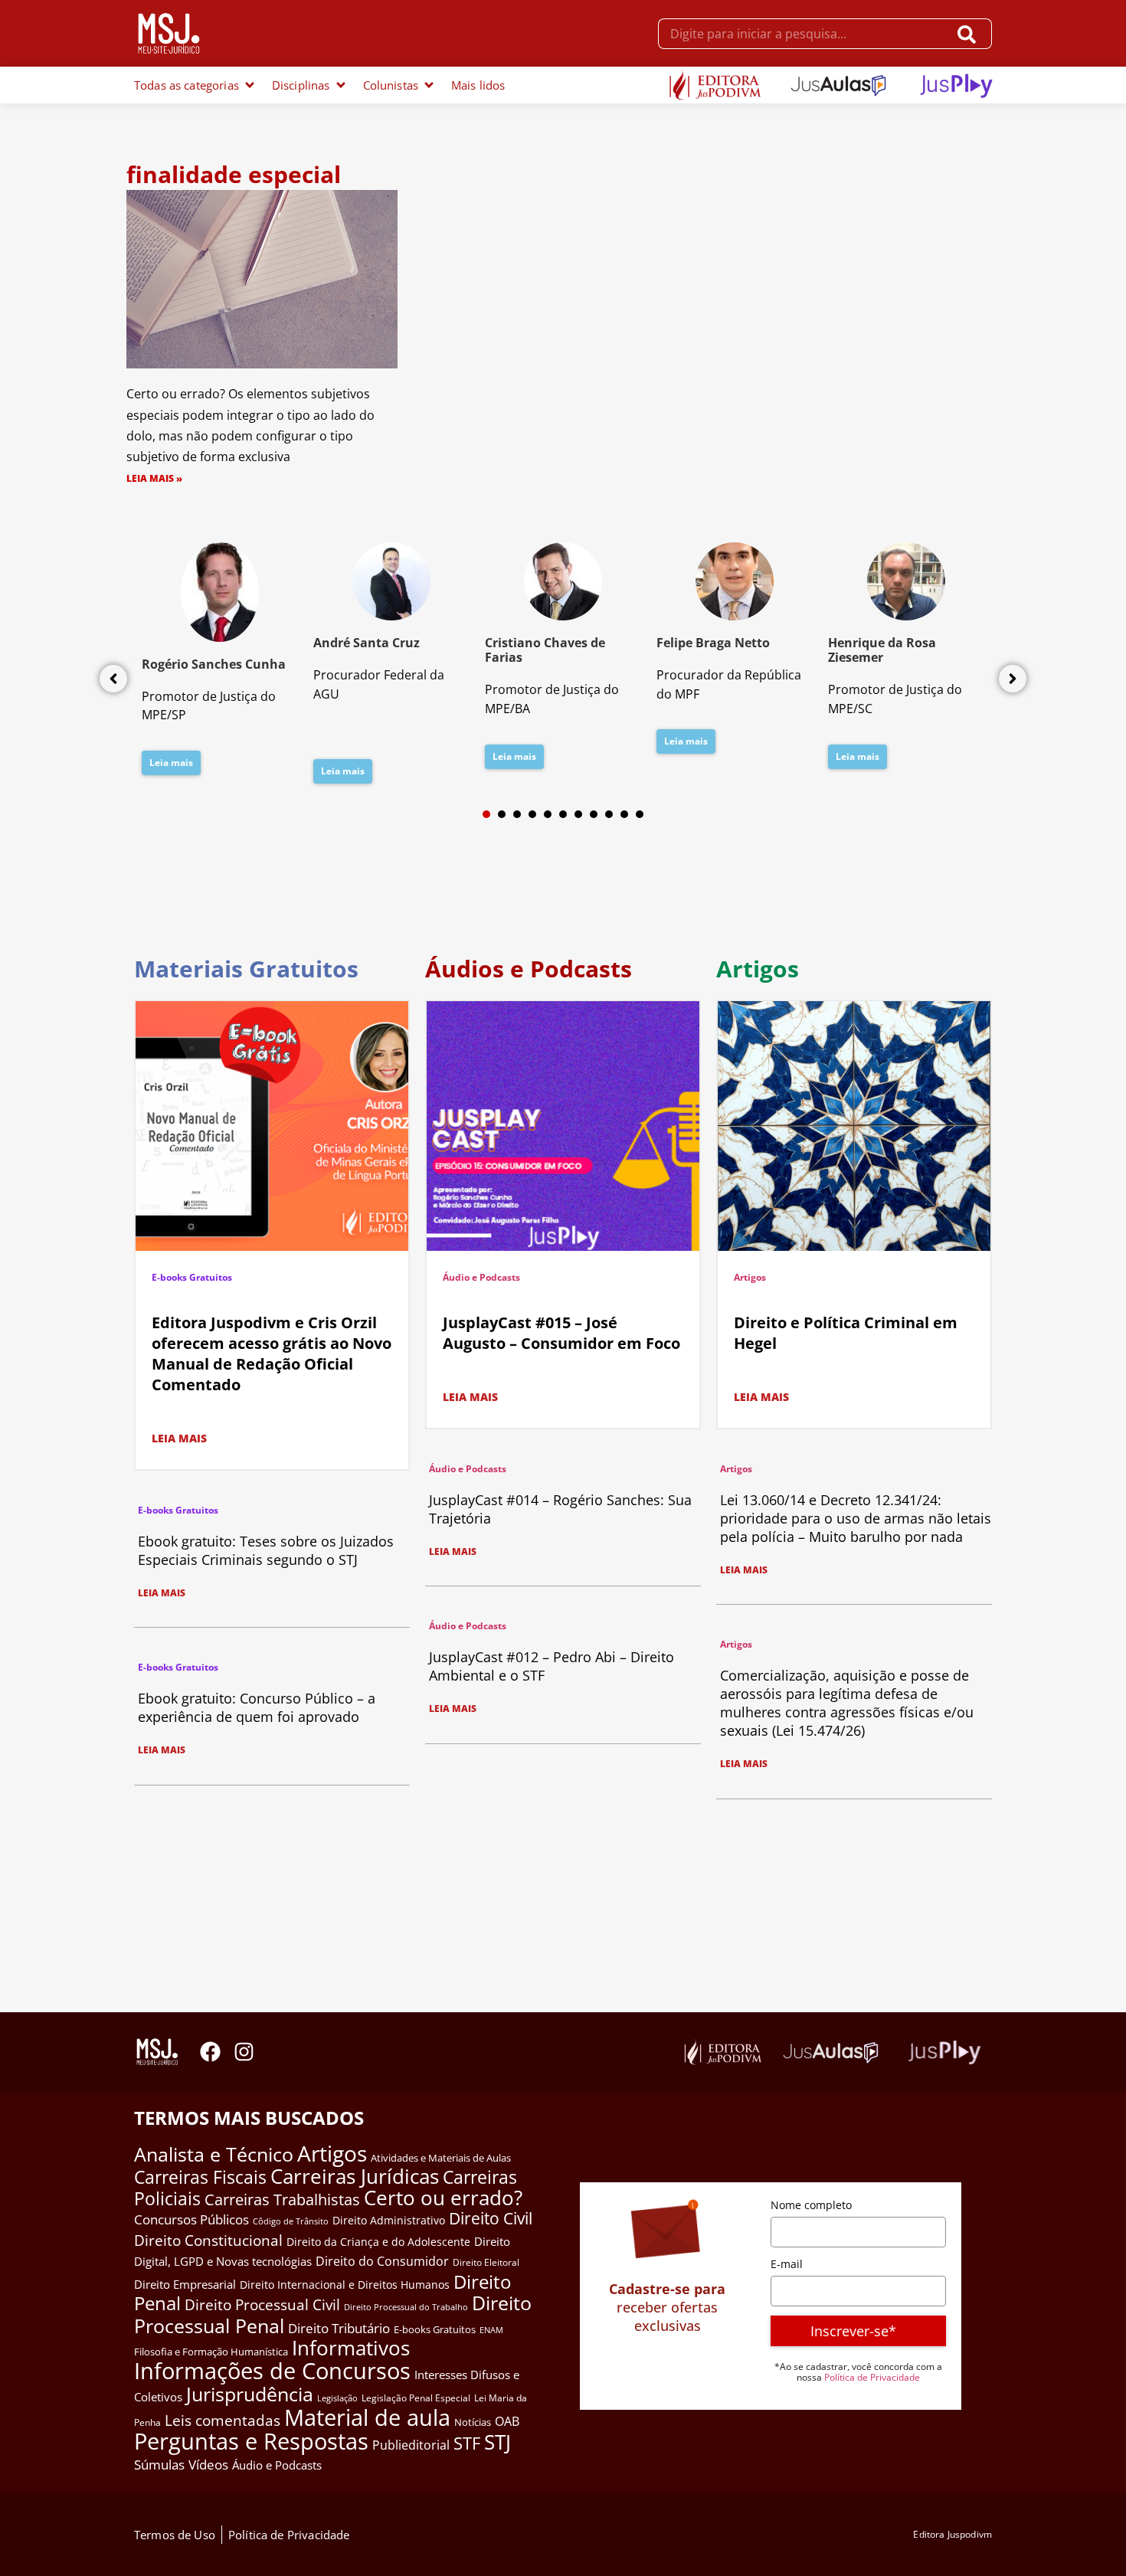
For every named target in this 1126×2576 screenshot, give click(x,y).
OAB (507, 2421)
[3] (517, 814)
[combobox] (803, 34)
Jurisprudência (250, 2394)
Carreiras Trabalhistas (282, 2200)
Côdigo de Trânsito (291, 2221)
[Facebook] (210, 2052)
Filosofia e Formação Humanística (211, 2352)
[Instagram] (244, 2052)
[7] (578, 814)
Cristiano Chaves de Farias (545, 650)
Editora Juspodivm (953, 2534)
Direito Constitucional (208, 2240)
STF (467, 2443)
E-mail (787, 2264)
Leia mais (171, 763)
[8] (594, 814)
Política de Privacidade (872, 2377)
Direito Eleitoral (486, 2262)
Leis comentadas (223, 2420)
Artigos (750, 1277)
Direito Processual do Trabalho (406, 2307)
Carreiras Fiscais (200, 2177)
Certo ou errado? (443, 2198)
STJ (498, 2442)
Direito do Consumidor (382, 2261)
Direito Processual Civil (262, 2305)
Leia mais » (154, 478)
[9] (609, 814)
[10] (624, 814)
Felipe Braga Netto (713, 643)
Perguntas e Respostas (251, 2441)
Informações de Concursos (272, 2371)
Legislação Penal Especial (416, 2398)
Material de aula (367, 2417)
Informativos (351, 2348)
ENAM (491, 2330)
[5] (548, 814)
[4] (532, 814)
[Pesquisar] (970, 34)
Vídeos (208, 2465)
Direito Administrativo (389, 2220)
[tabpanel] (220, 663)
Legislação (337, 2398)
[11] (640, 814)
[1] (486, 814)
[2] (502, 814)
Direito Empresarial (185, 2284)
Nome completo (811, 2205)
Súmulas (159, 2464)
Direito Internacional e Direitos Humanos (345, 2285)
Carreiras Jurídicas (355, 2176)
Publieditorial (411, 2445)
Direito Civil (491, 2218)
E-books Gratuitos (192, 1277)
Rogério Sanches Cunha (214, 664)
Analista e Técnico (214, 2154)
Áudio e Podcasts (481, 1277)
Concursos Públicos (191, 2219)
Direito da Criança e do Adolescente (378, 2242)
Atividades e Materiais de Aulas (441, 2158)
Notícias (473, 2422)
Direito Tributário (339, 2328)
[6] (563, 814)
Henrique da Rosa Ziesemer (882, 650)
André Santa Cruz (367, 643)
